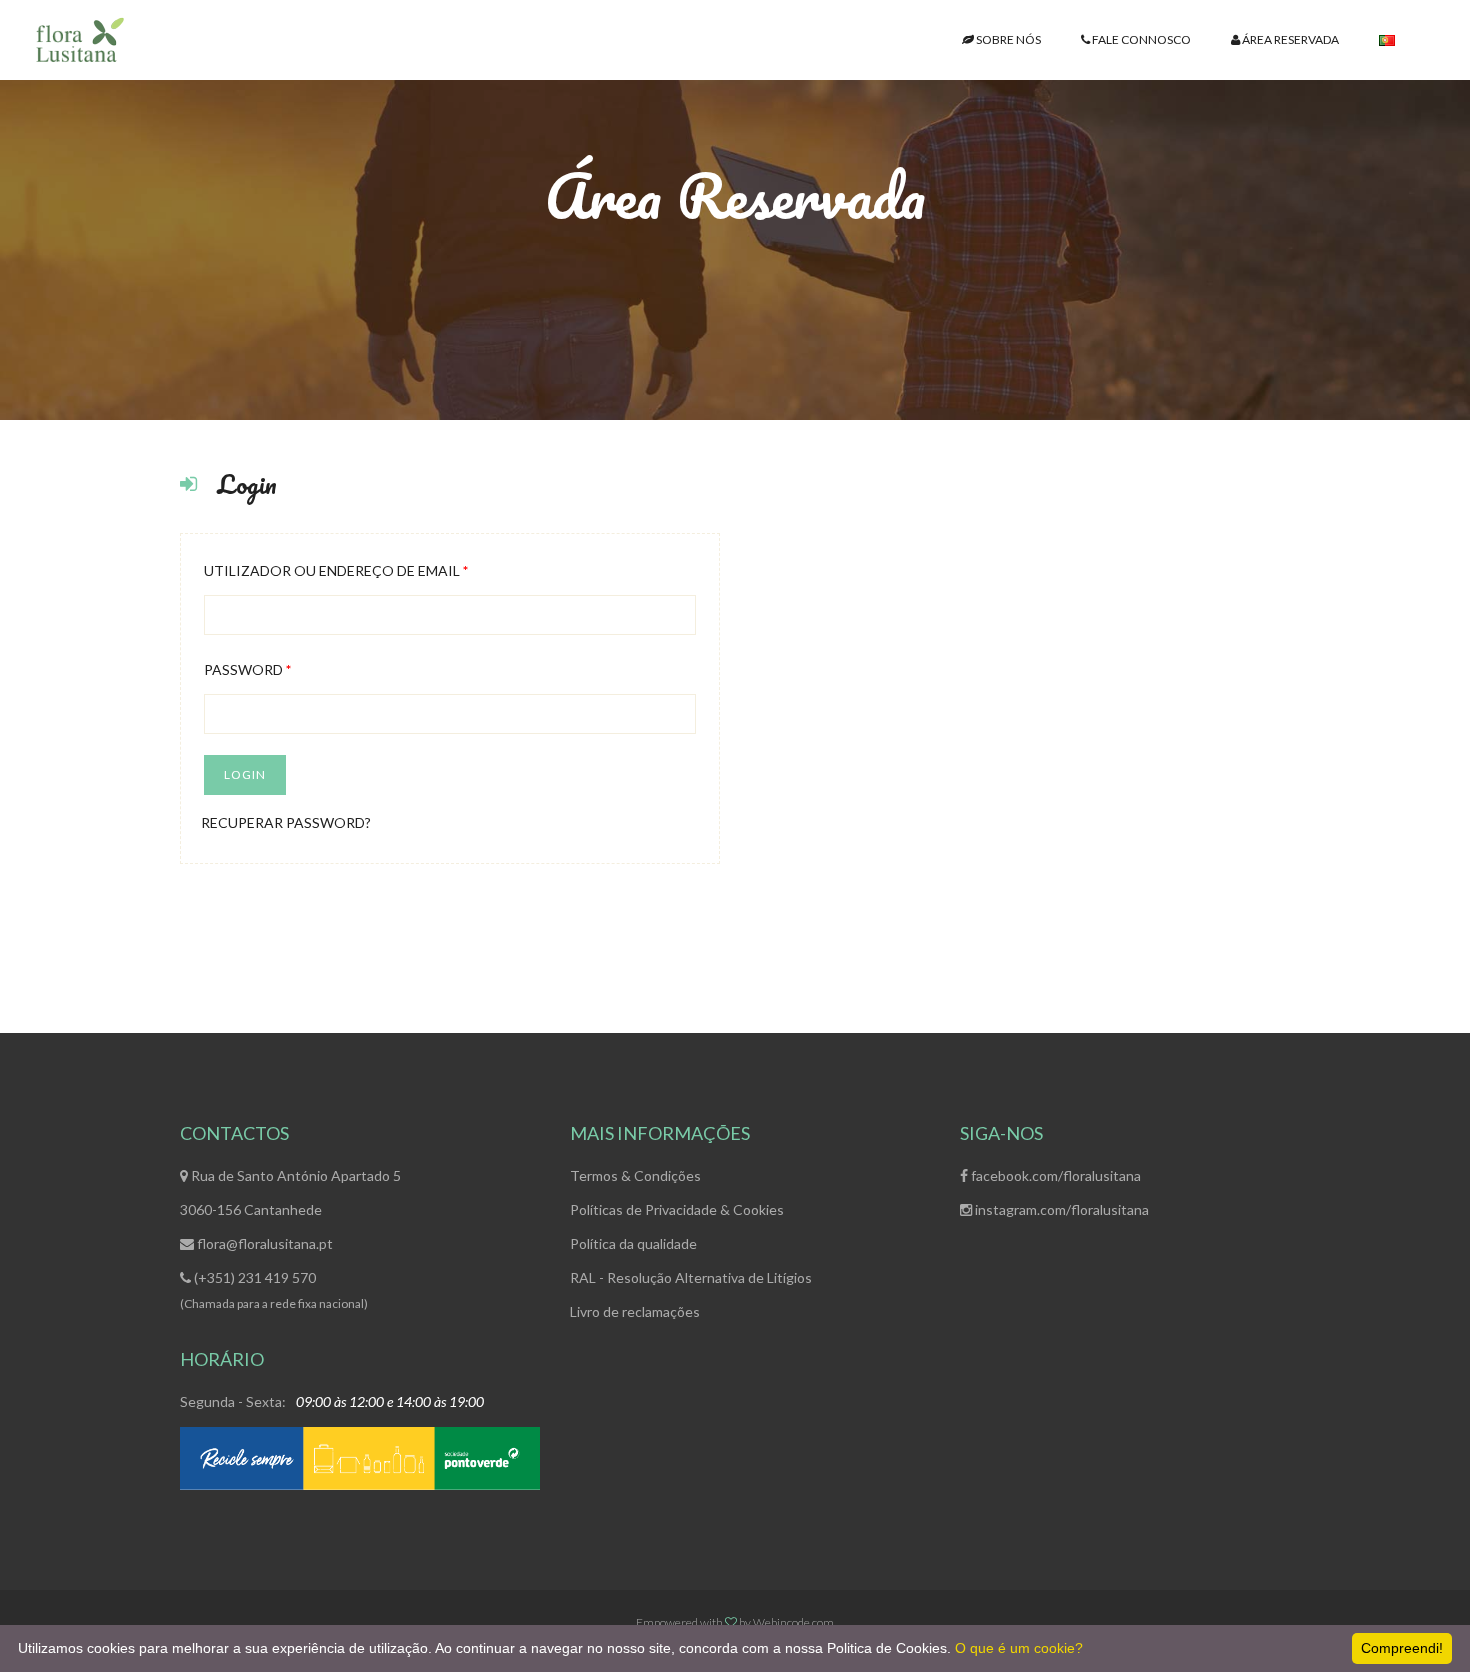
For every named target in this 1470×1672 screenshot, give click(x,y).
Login (245, 774)
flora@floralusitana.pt (263, 1243)
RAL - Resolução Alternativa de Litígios (691, 1277)
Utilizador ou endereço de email (336, 570)
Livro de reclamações (635, 1311)
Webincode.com (793, 1622)
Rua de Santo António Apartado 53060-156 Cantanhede (290, 1192)
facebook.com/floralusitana (1054, 1175)
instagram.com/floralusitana (1060, 1209)
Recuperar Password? (286, 822)
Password (247, 669)
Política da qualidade (633, 1243)
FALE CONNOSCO (1140, 39)
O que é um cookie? (1019, 1648)
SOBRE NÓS (1007, 39)
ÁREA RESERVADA (1289, 39)
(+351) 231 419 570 (253, 1277)
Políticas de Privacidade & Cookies (677, 1209)
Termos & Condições (635, 1175)
